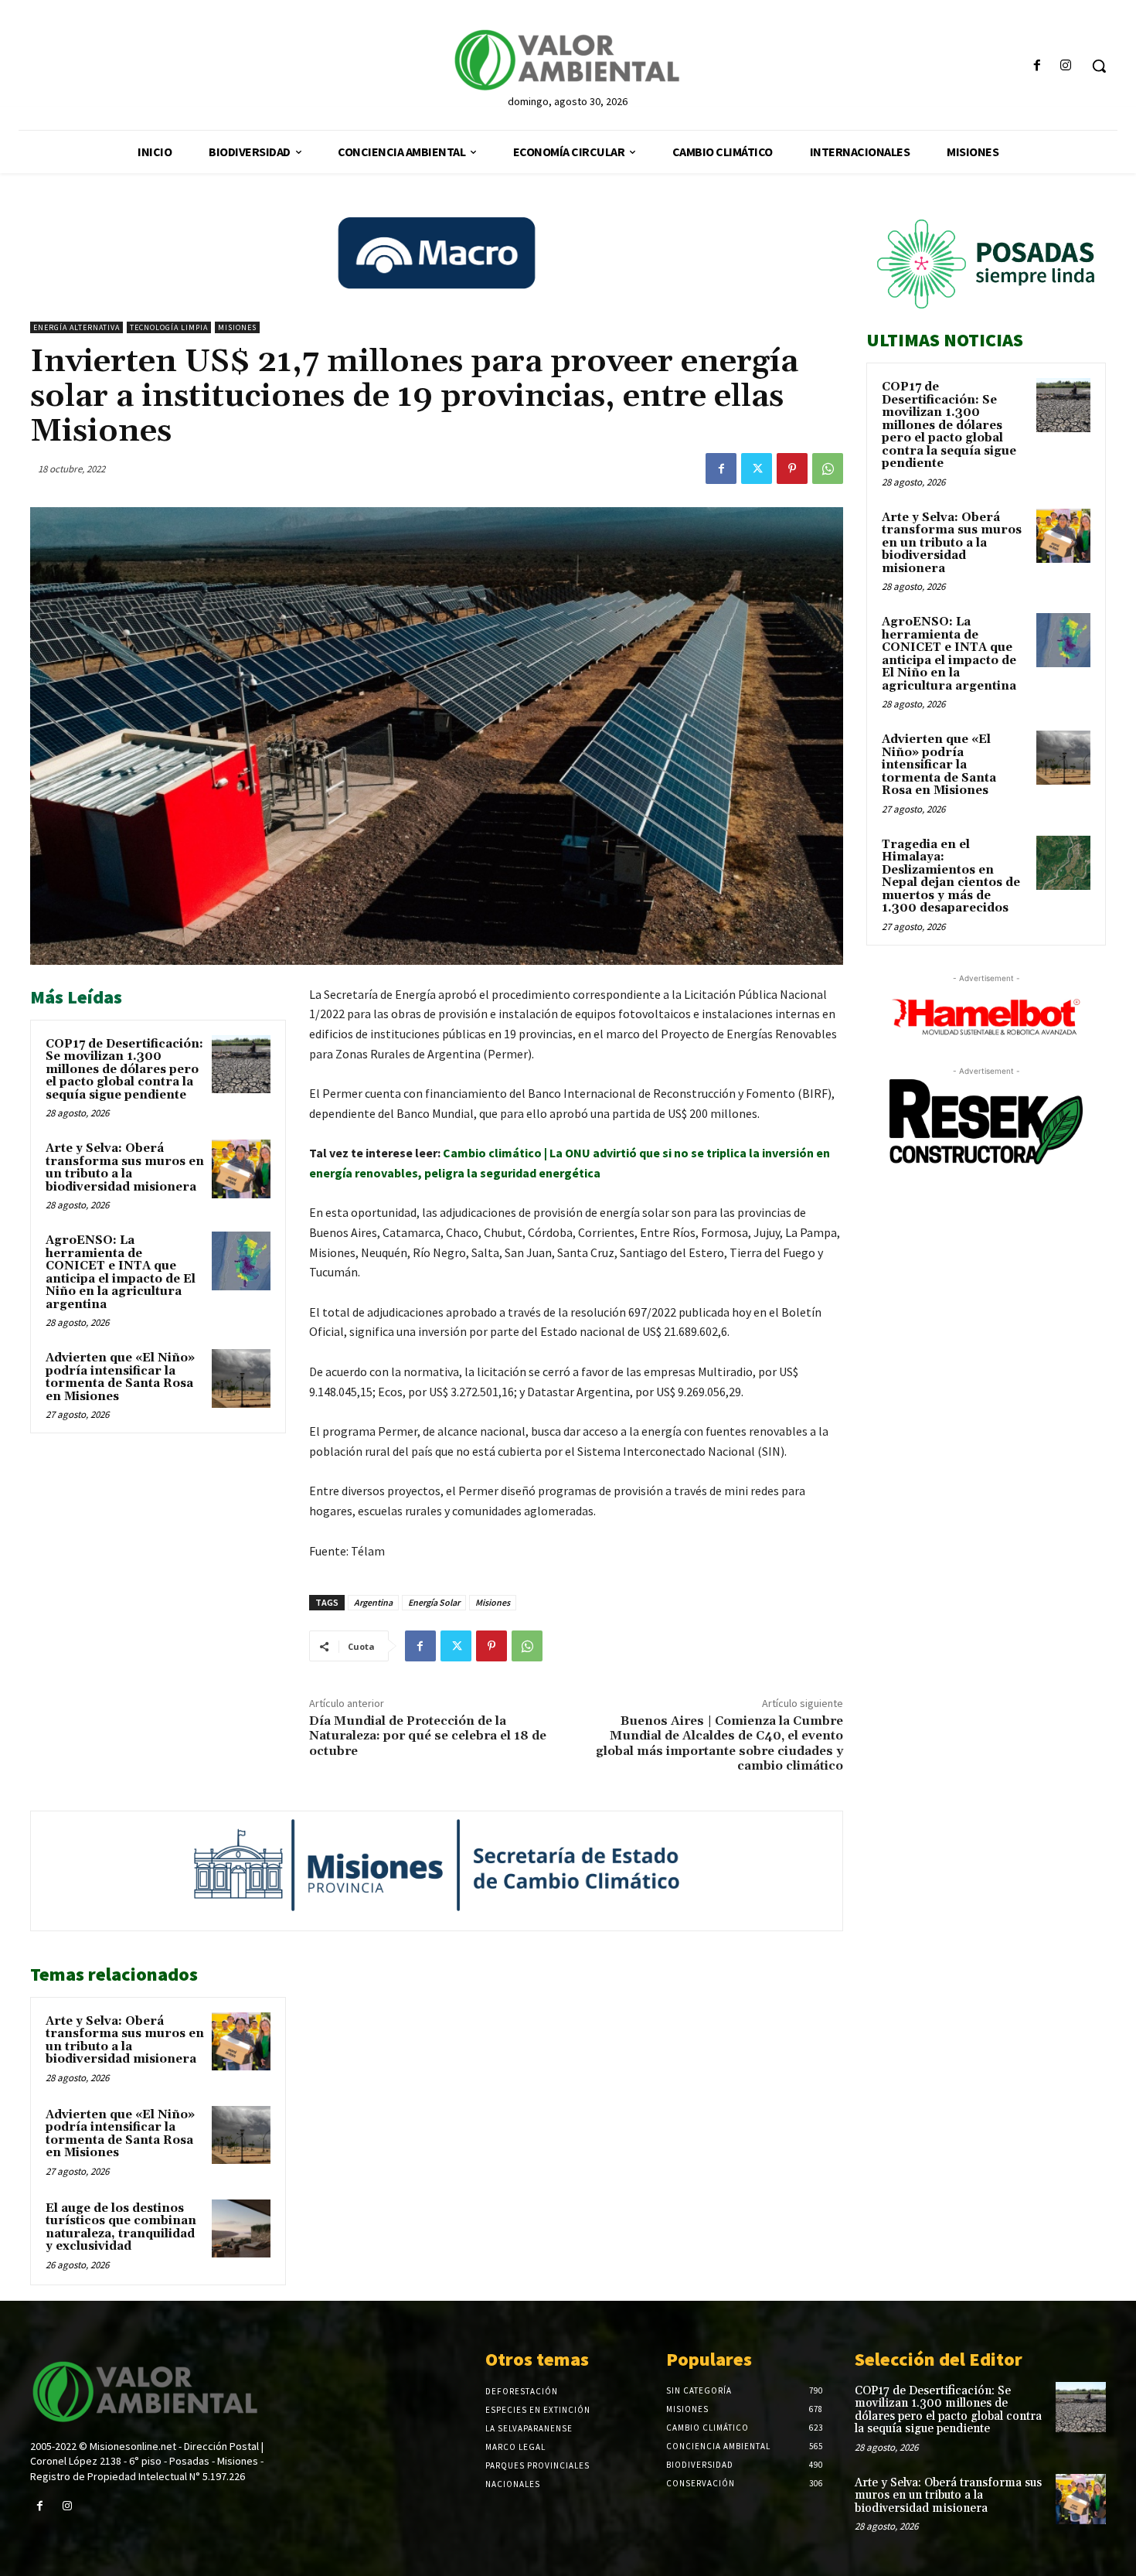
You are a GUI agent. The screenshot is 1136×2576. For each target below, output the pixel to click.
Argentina (373, 1602)
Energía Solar (434, 1602)
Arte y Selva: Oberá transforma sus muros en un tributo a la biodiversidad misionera (125, 1168)
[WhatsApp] (828, 469)
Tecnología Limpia (169, 327)
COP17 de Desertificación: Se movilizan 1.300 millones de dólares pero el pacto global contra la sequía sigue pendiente (124, 1070)
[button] (1099, 66)
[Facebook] (1037, 66)
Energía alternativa (77, 327)
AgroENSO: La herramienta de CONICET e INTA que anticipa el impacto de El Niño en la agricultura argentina (121, 1273)
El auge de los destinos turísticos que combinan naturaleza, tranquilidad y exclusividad (121, 2228)
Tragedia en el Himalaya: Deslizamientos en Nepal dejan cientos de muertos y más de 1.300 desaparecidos (951, 877)
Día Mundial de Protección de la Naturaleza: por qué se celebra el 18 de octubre (428, 1736)
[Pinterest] (792, 469)
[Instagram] (1066, 66)
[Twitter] (757, 469)
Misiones (237, 327)
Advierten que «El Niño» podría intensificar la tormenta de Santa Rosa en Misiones (120, 1377)
